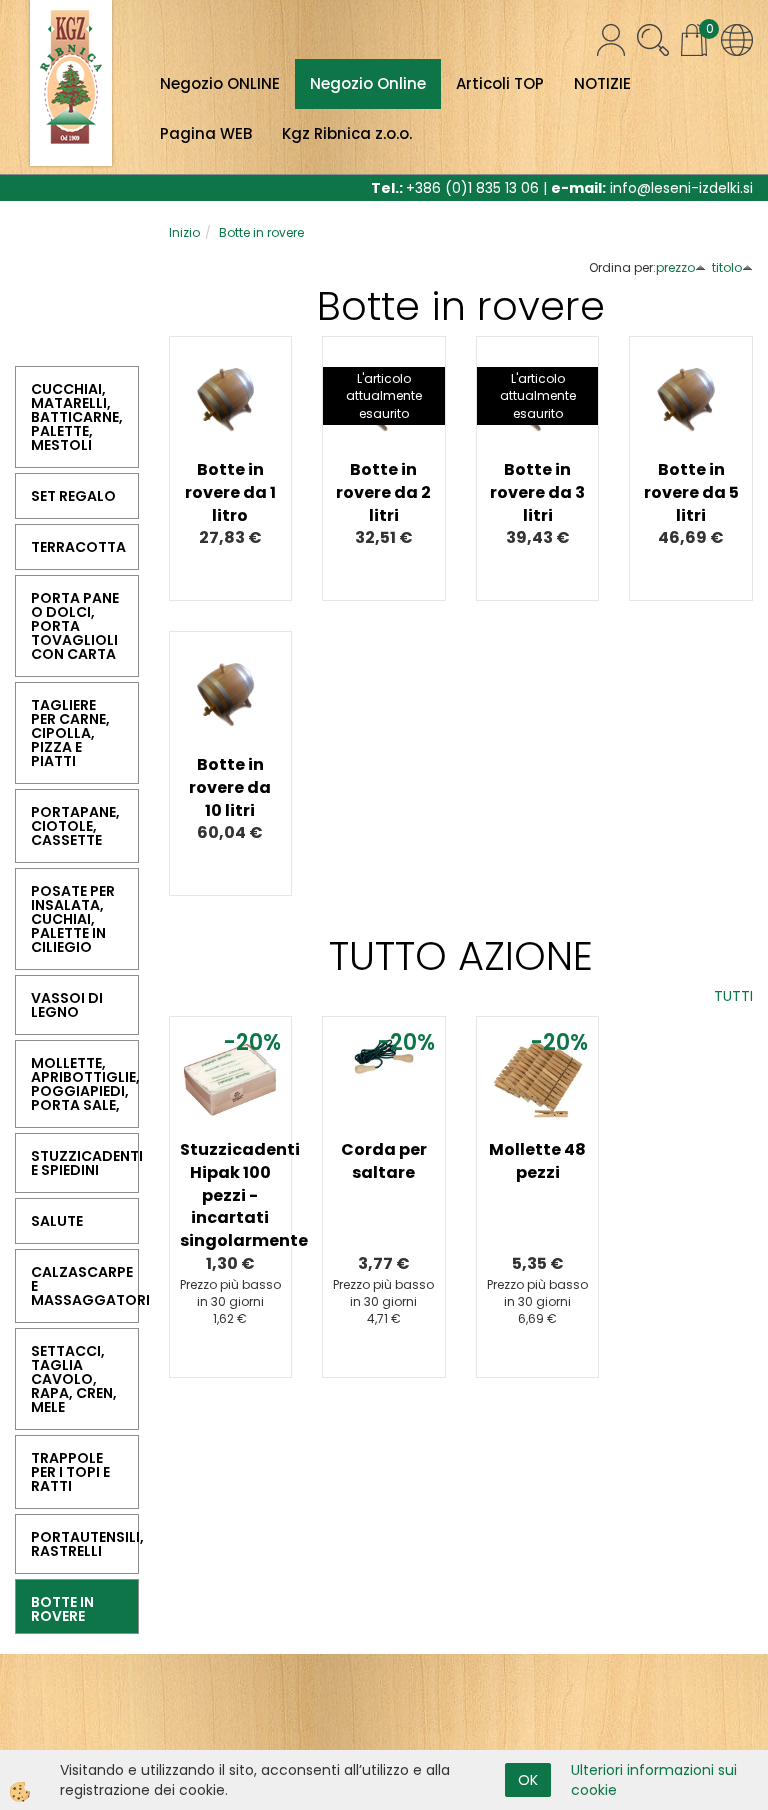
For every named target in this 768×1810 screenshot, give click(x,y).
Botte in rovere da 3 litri (537, 492)
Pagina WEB (206, 133)
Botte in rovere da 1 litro (230, 492)
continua (231, 435)
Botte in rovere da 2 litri (383, 492)
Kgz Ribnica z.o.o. (347, 133)
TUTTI (733, 996)
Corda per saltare (384, 1161)
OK (528, 1780)
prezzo (675, 267)
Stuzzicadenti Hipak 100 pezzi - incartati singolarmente (231, 1195)
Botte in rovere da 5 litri (691, 492)
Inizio (184, 232)
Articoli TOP (500, 83)
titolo (727, 267)
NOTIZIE (602, 83)
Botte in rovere (261, 232)
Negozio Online (368, 83)
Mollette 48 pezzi (537, 1161)
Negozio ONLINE (220, 83)
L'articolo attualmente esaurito (384, 395)
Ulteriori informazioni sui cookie (654, 1780)
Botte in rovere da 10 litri (230, 787)
